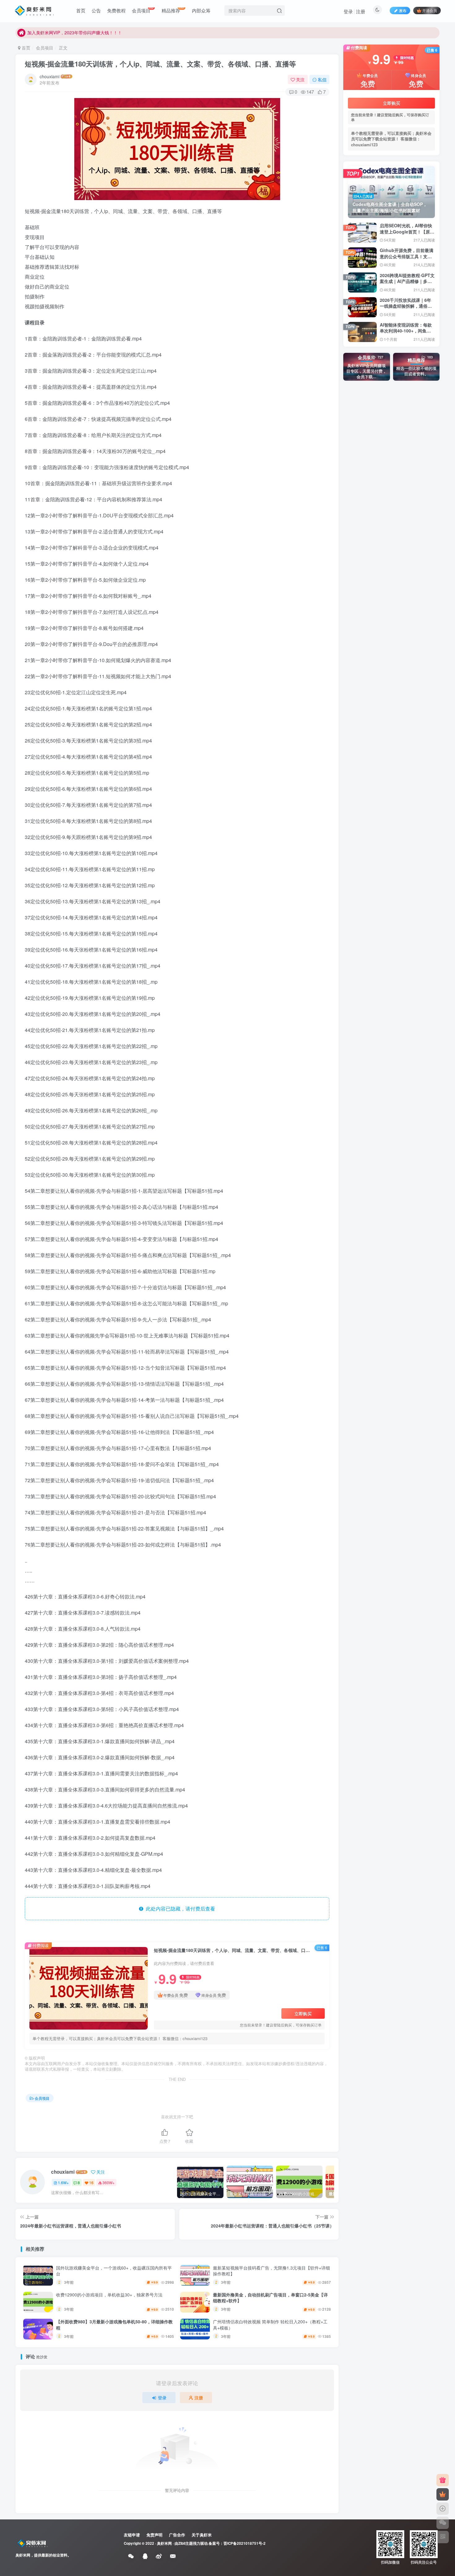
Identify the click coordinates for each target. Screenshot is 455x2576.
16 (91, 2182)
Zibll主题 (186, 2543)
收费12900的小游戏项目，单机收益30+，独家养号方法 (109, 2295)
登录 (348, 11)
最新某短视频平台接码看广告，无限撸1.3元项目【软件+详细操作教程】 (271, 2271)
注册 (361, 11)
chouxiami (50, 76)
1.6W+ (63, 2182)
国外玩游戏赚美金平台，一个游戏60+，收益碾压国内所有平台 (114, 2271)
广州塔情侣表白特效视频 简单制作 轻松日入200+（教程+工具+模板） (270, 2325)
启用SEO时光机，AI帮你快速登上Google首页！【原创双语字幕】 (407, 231)
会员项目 (45, 48)
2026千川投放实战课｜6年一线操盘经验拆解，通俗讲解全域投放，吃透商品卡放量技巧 (406, 309)
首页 (25, 48)
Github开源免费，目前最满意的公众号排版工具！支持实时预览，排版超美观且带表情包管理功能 (407, 259)
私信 (322, 79)
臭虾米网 (164, 2543)
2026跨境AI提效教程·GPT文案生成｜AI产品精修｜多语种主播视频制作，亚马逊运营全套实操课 (407, 284)
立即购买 (303, 2013)
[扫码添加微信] (443, 2523)
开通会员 (430, 10)
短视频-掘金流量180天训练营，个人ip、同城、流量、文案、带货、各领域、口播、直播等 (160, 64)
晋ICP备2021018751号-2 (245, 2543)
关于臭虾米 (202, 2535)
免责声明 (154, 2535)
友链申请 (132, 2535)
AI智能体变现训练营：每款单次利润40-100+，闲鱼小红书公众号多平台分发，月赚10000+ (406, 334)
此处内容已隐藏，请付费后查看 (179, 1908)
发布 (403, 10)
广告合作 (177, 2535)
